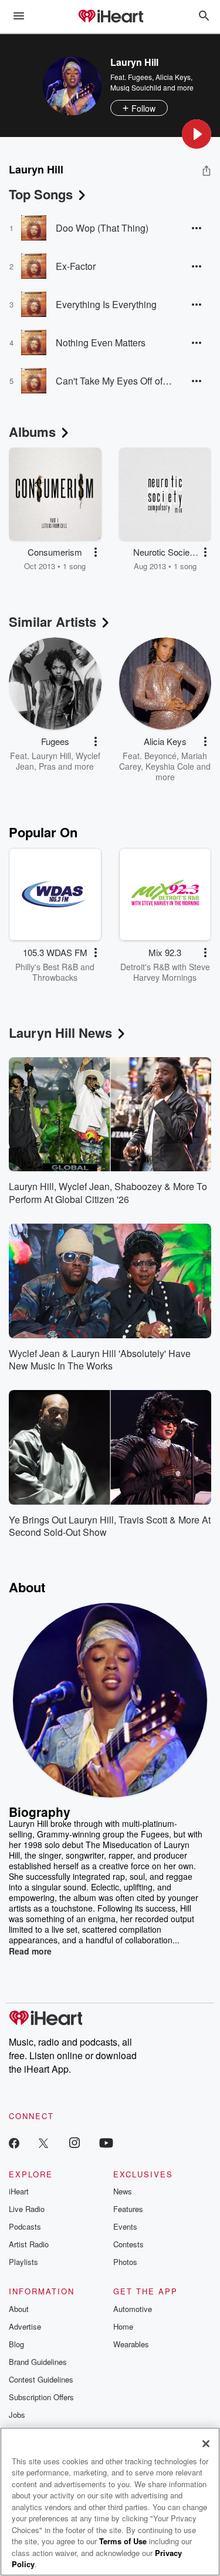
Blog (16, 2344)
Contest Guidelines (41, 2379)
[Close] (206, 2444)
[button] (197, 134)
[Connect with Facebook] (14, 2142)
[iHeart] (110, 17)
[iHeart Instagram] (75, 2142)
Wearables (131, 2344)
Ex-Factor (76, 266)
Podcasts (25, 2226)
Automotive (133, 2309)
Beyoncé (160, 756)
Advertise (25, 2326)
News (123, 2191)
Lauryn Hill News (60, 1033)
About (19, 2309)
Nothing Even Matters (101, 343)
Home (123, 2326)
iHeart (19, 2191)
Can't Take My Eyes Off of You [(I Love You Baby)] (114, 381)
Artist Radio (29, 2244)
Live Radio (27, 2209)
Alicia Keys (173, 77)
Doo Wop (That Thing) (102, 228)
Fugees (140, 77)
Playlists (23, 2262)
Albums (32, 432)
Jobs (17, 2415)
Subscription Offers (41, 2397)
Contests (128, 2244)
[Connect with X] (43, 2142)
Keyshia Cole (170, 766)
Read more (30, 1951)
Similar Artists (53, 622)
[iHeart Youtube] (106, 2142)
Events (125, 2226)
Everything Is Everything (106, 304)
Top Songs (41, 194)
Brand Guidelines (38, 2362)
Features (128, 2209)
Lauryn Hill (51, 756)
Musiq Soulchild (136, 87)
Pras (47, 766)
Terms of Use (123, 2541)
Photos (125, 2262)
